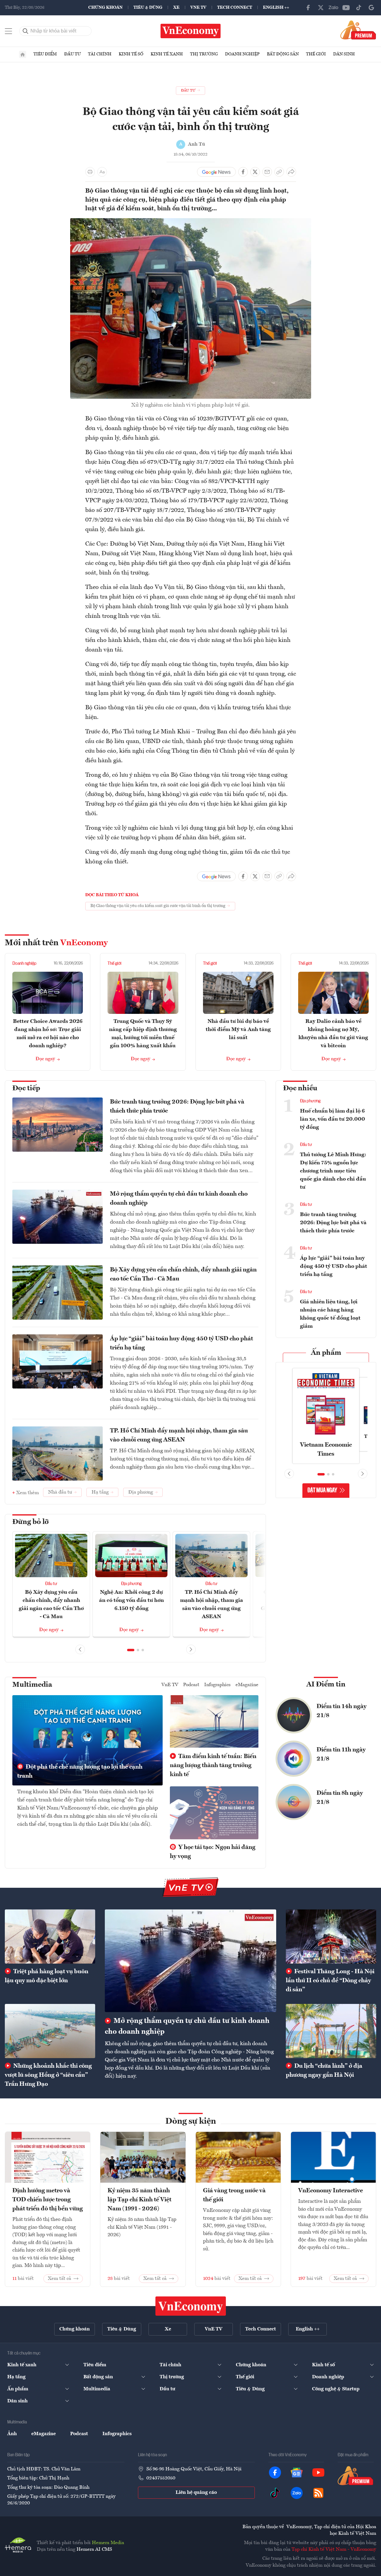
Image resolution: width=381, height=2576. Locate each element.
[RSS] (318, 2493)
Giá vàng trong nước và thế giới (234, 2195)
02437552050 (161, 2478)
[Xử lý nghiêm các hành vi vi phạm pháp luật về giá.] (191, 222)
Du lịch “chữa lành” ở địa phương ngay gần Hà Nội (324, 2071)
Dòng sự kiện (191, 2122)
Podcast (191, 1685)
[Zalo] (333, 8)
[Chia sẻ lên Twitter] (255, 172)
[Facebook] (308, 8)
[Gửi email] (267, 172)
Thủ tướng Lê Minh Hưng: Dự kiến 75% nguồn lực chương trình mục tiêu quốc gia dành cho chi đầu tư (333, 1171)
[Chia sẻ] (291, 172)
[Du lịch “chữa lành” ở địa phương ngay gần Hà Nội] (331, 2031)
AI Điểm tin (326, 1685)
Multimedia (32, 1685)
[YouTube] (346, 8)
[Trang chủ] (23, 54)
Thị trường (204, 54)
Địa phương (131, 1584)
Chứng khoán (105, 8)
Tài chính (100, 54)
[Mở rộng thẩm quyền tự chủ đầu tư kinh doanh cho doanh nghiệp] (190, 1961)
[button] (131, 1650)
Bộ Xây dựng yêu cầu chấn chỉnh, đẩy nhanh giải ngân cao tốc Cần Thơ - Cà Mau (183, 1274)
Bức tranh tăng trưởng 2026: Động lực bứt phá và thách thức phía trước (177, 1107)
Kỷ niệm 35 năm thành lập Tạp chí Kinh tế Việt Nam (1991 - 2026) (139, 2200)
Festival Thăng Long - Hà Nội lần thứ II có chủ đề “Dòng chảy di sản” (330, 1981)
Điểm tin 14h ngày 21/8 (342, 1711)
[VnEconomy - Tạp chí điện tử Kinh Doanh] (191, 2306)
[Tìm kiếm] (26, 31)
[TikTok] (359, 8)
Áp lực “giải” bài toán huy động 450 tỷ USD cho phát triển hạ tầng (181, 1343)
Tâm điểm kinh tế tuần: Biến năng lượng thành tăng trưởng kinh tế (213, 1766)
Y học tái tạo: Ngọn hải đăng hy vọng (213, 1852)
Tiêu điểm (45, 54)
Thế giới (316, 54)
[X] (321, 8)
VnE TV (198, 8)
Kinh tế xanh (167, 54)
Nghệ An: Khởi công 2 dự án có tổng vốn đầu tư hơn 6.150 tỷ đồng (131, 1600)
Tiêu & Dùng (148, 8)
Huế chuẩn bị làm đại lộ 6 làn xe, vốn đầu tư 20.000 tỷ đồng (333, 1119)
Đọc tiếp (26, 1088)
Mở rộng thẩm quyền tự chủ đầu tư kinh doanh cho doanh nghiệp (179, 1199)
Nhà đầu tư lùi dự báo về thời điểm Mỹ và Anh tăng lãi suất (238, 1029)
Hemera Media (108, 2543)
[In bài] (90, 172)
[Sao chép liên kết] (279, 172)
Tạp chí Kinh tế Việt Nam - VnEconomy (334, 2550)
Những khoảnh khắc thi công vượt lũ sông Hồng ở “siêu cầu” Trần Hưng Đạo (48, 2075)
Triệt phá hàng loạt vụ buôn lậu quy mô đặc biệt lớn (47, 1976)
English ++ (276, 8)
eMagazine (247, 1685)
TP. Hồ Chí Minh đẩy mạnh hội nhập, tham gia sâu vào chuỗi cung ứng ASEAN (179, 1435)
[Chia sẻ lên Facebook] (243, 172)
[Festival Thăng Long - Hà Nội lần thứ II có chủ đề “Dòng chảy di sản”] (331, 1937)
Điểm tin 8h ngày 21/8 (340, 1798)
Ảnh (12, 2434)
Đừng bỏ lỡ (31, 1522)
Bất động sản (283, 54)
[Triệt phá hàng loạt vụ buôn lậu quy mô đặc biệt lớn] (50, 1937)
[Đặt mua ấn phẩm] (358, 30)
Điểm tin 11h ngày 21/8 (341, 1754)
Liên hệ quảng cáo (196, 2493)
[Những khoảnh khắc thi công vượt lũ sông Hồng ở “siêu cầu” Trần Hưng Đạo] (50, 2031)
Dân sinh (344, 54)
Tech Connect (235, 8)
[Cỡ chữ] (102, 172)
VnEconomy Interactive (331, 2191)
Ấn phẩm (326, 1353)
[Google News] (371, 8)
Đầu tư (72, 54)
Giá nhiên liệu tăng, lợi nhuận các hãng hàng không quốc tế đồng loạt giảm (330, 1314)
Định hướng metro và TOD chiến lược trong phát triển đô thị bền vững (48, 2200)
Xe (176, 8)
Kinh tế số (131, 54)
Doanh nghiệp (242, 54)
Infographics (217, 1685)
